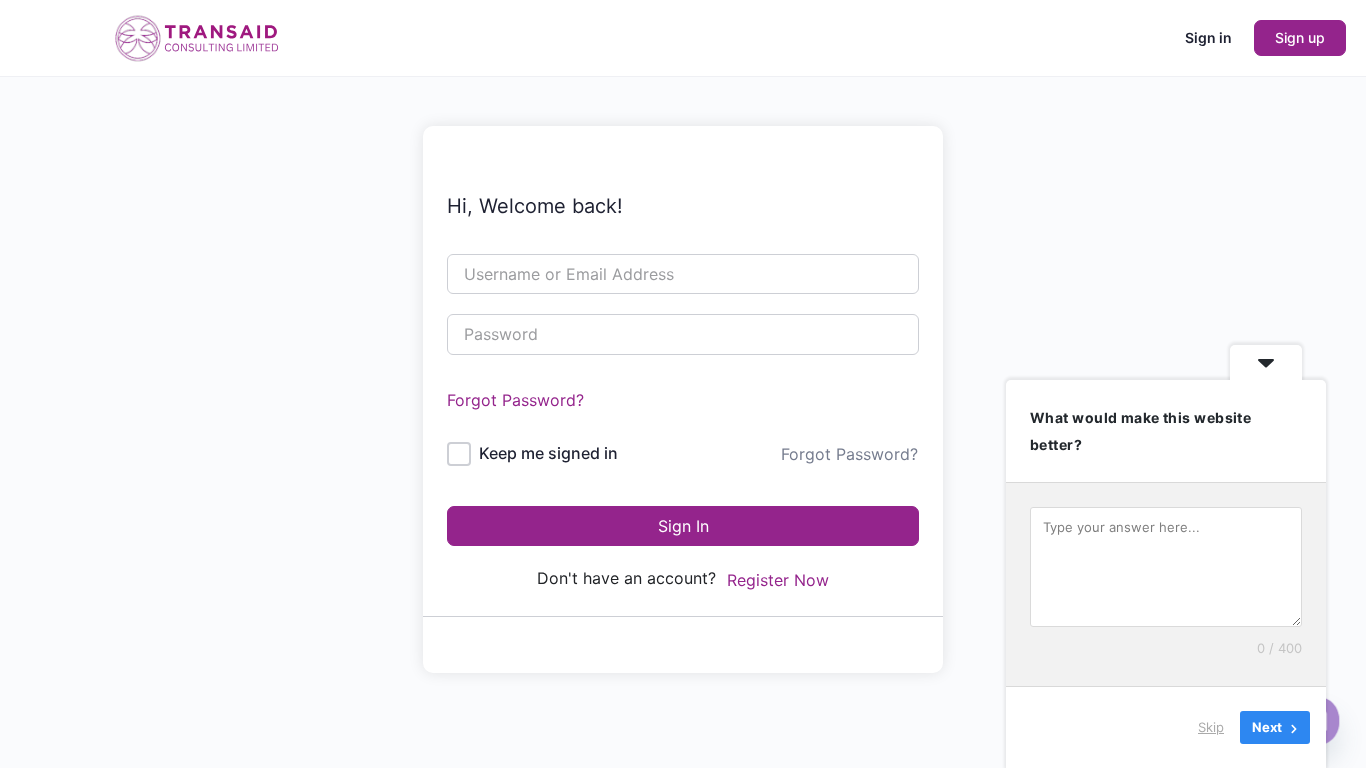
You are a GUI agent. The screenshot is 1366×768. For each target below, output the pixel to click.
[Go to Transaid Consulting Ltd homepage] (195, 36)
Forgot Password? (515, 400)
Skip (1211, 727)
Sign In (683, 526)
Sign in (1208, 37)
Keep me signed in (548, 453)
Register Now (778, 580)
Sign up (1300, 37)
